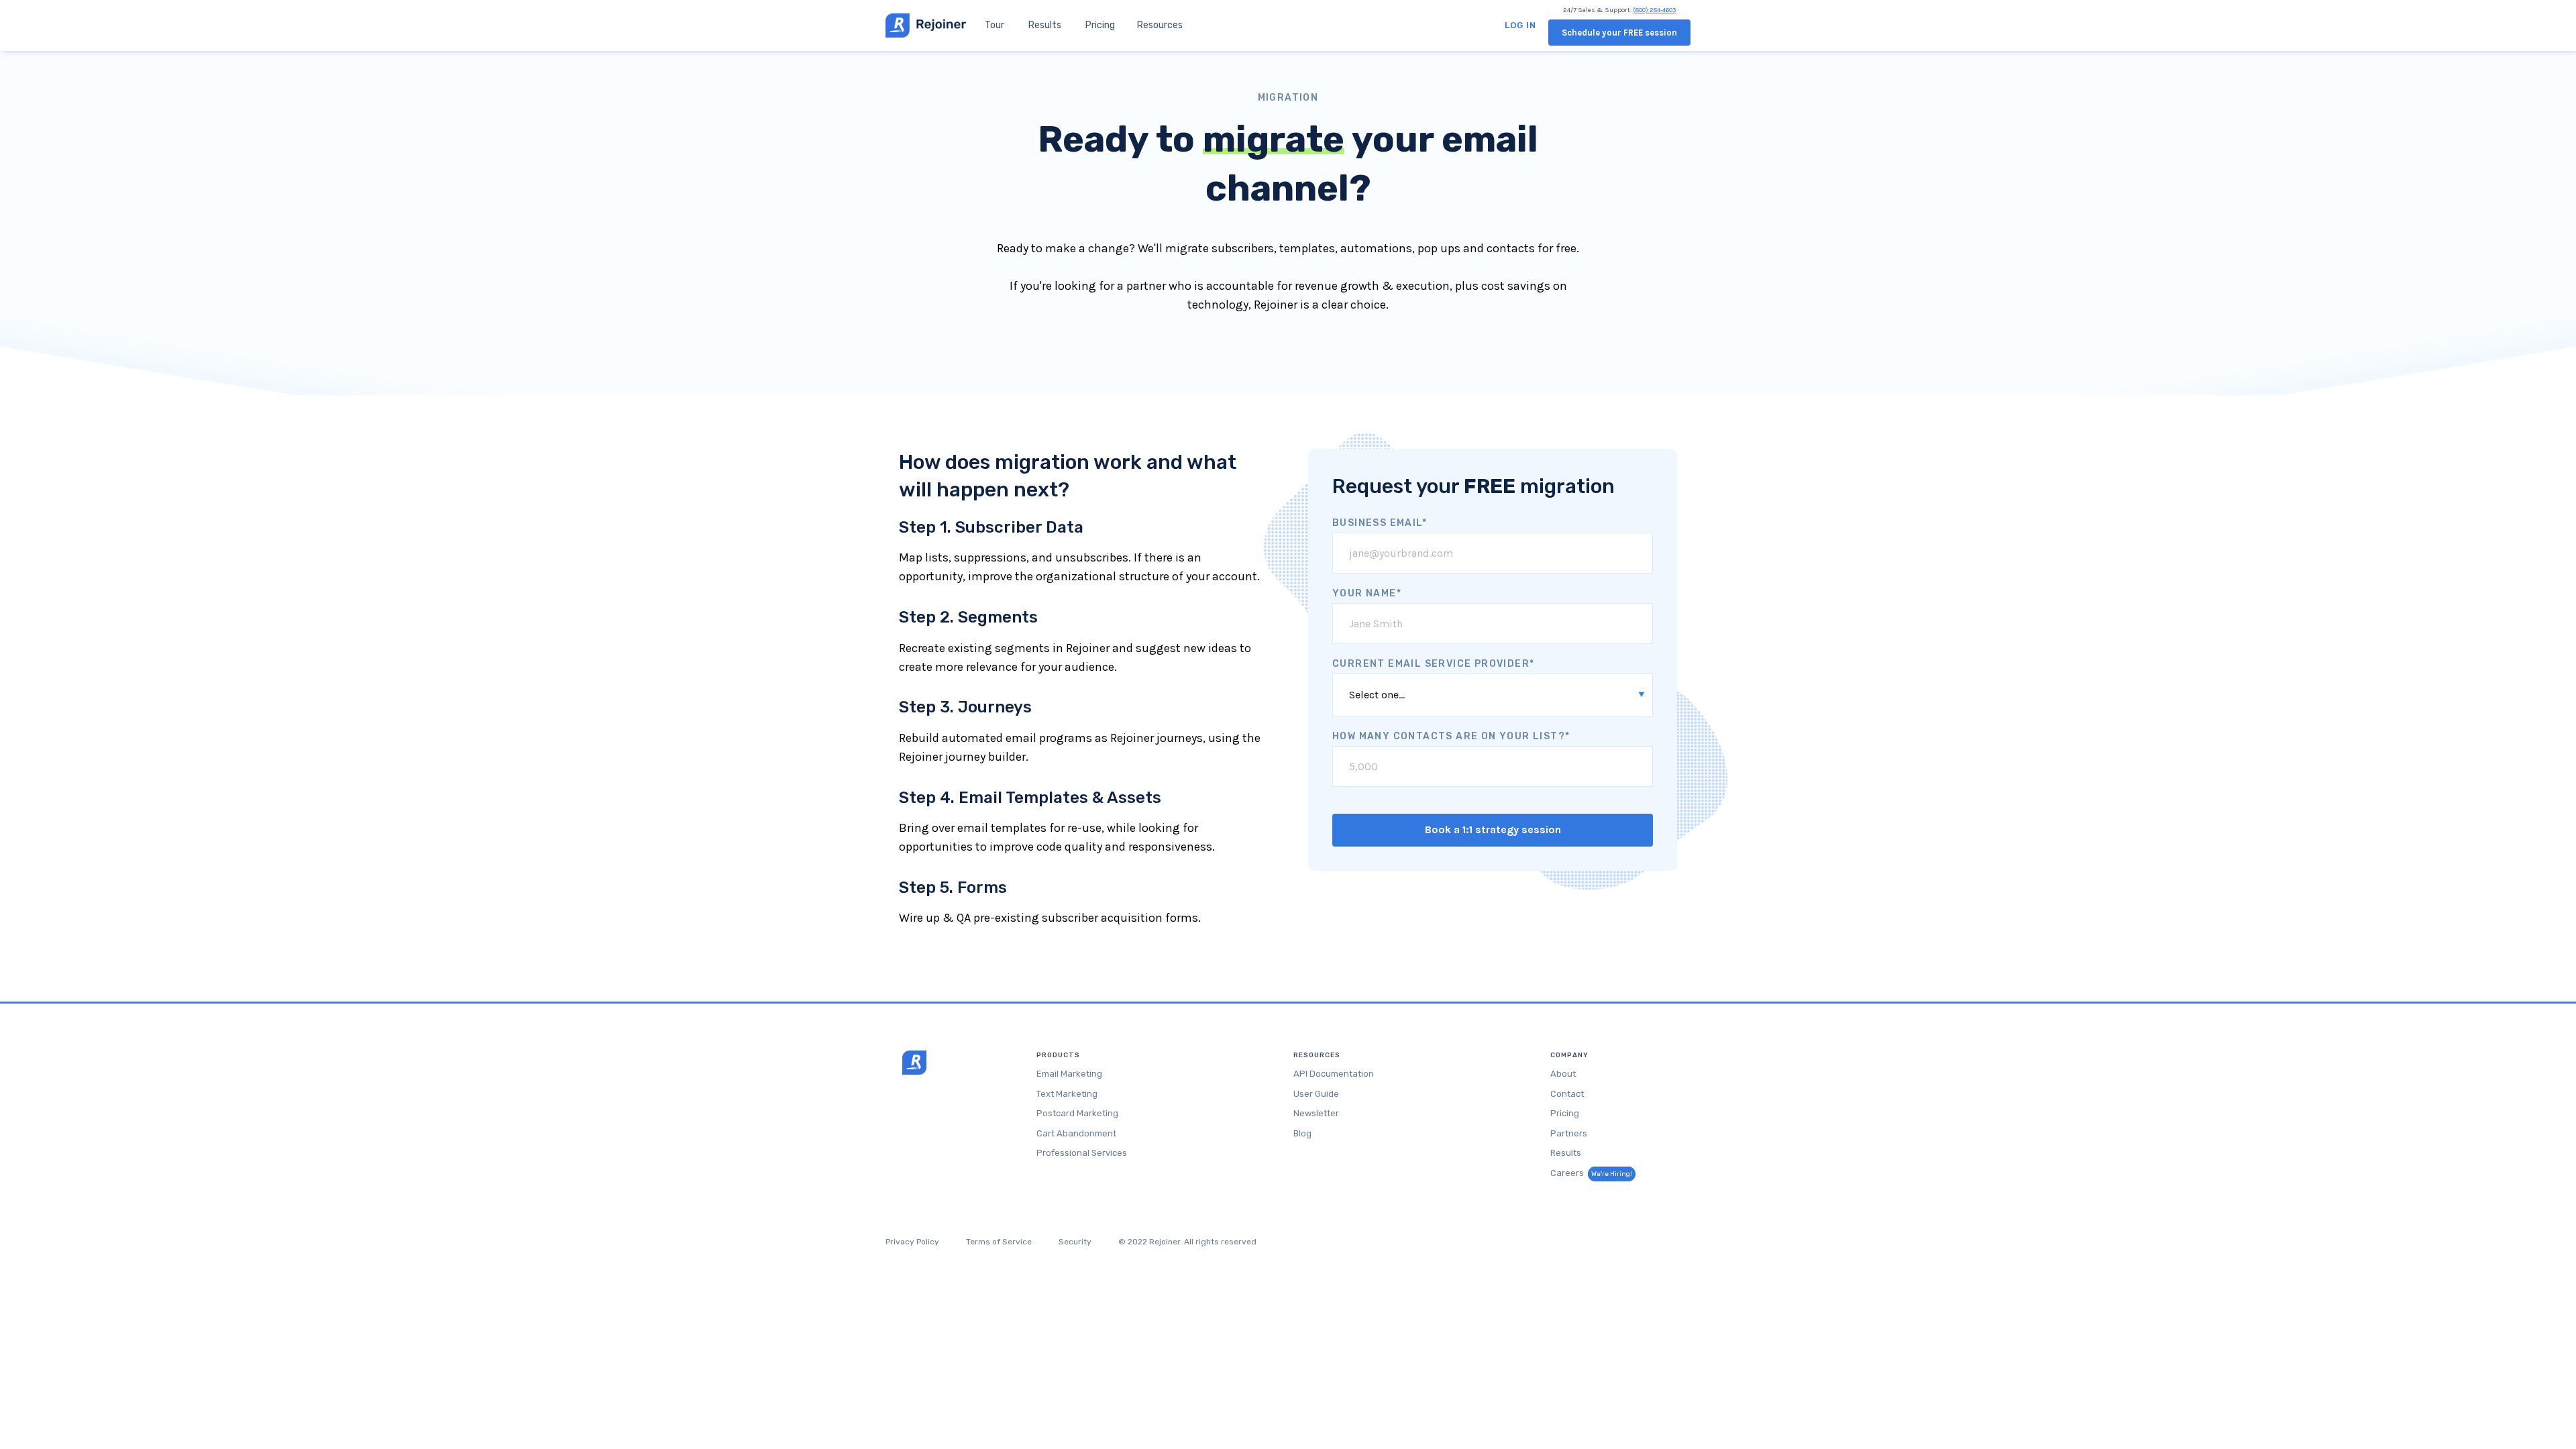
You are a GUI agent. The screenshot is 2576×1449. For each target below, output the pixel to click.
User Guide (1316, 1094)
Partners (1569, 1133)
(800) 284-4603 (1655, 10)
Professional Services (1082, 1153)
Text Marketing (1067, 1094)
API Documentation (1334, 1074)
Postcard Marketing (1077, 1113)
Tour (995, 25)
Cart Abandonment (1076, 1133)
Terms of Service (999, 1242)
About (1563, 1074)
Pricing (1100, 25)
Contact (1567, 1094)
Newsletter (1316, 1113)
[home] (926, 25)
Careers (1591, 1173)
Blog (1302, 1133)
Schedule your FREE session (1619, 33)
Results (1045, 25)
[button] (1160, 25)
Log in (1520, 25)
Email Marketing (1069, 1074)
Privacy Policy (912, 1242)
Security (1075, 1242)
